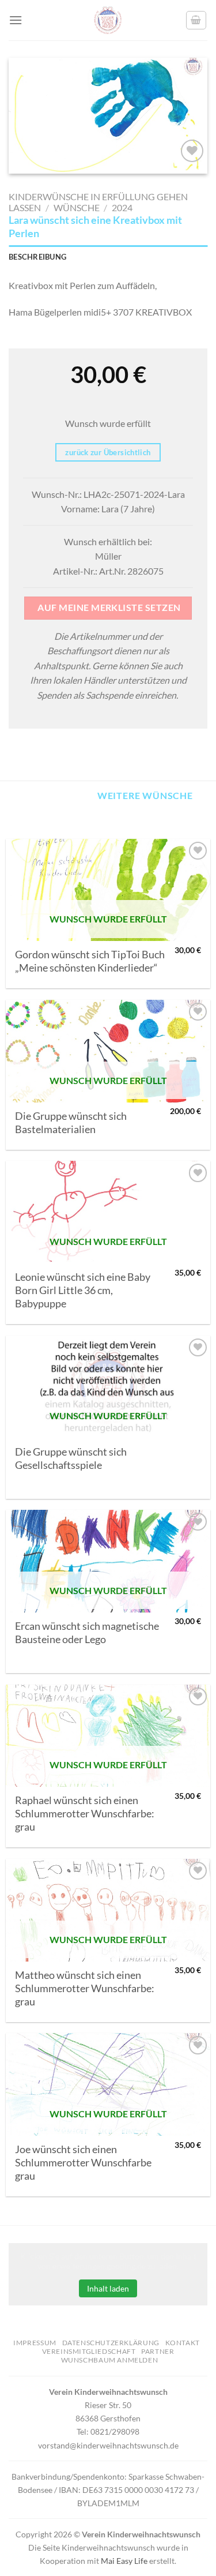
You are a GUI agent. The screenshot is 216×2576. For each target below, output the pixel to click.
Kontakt (183, 2343)
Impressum (35, 2343)
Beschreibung (37, 257)
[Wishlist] (192, 151)
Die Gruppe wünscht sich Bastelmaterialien (71, 1123)
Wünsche (77, 207)
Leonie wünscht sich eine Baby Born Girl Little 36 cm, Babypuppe (83, 1290)
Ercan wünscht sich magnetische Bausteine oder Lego (87, 1633)
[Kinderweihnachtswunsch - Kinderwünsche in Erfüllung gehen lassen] (108, 20)
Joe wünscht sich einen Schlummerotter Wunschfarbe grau (83, 2163)
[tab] (108, 257)
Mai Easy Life (124, 2561)
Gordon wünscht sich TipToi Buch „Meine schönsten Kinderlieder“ (90, 961)
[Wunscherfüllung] (196, 20)
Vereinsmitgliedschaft (89, 2351)
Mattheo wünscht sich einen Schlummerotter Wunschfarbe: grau (85, 1988)
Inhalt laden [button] (108, 2288)
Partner (158, 2351)
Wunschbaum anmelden (110, 2360)
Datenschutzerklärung (111, 2343)
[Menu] (16, 20)
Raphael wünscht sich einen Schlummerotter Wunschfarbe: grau (85, 1814)
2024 (122, 207)
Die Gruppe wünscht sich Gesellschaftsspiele (71, 1458)
